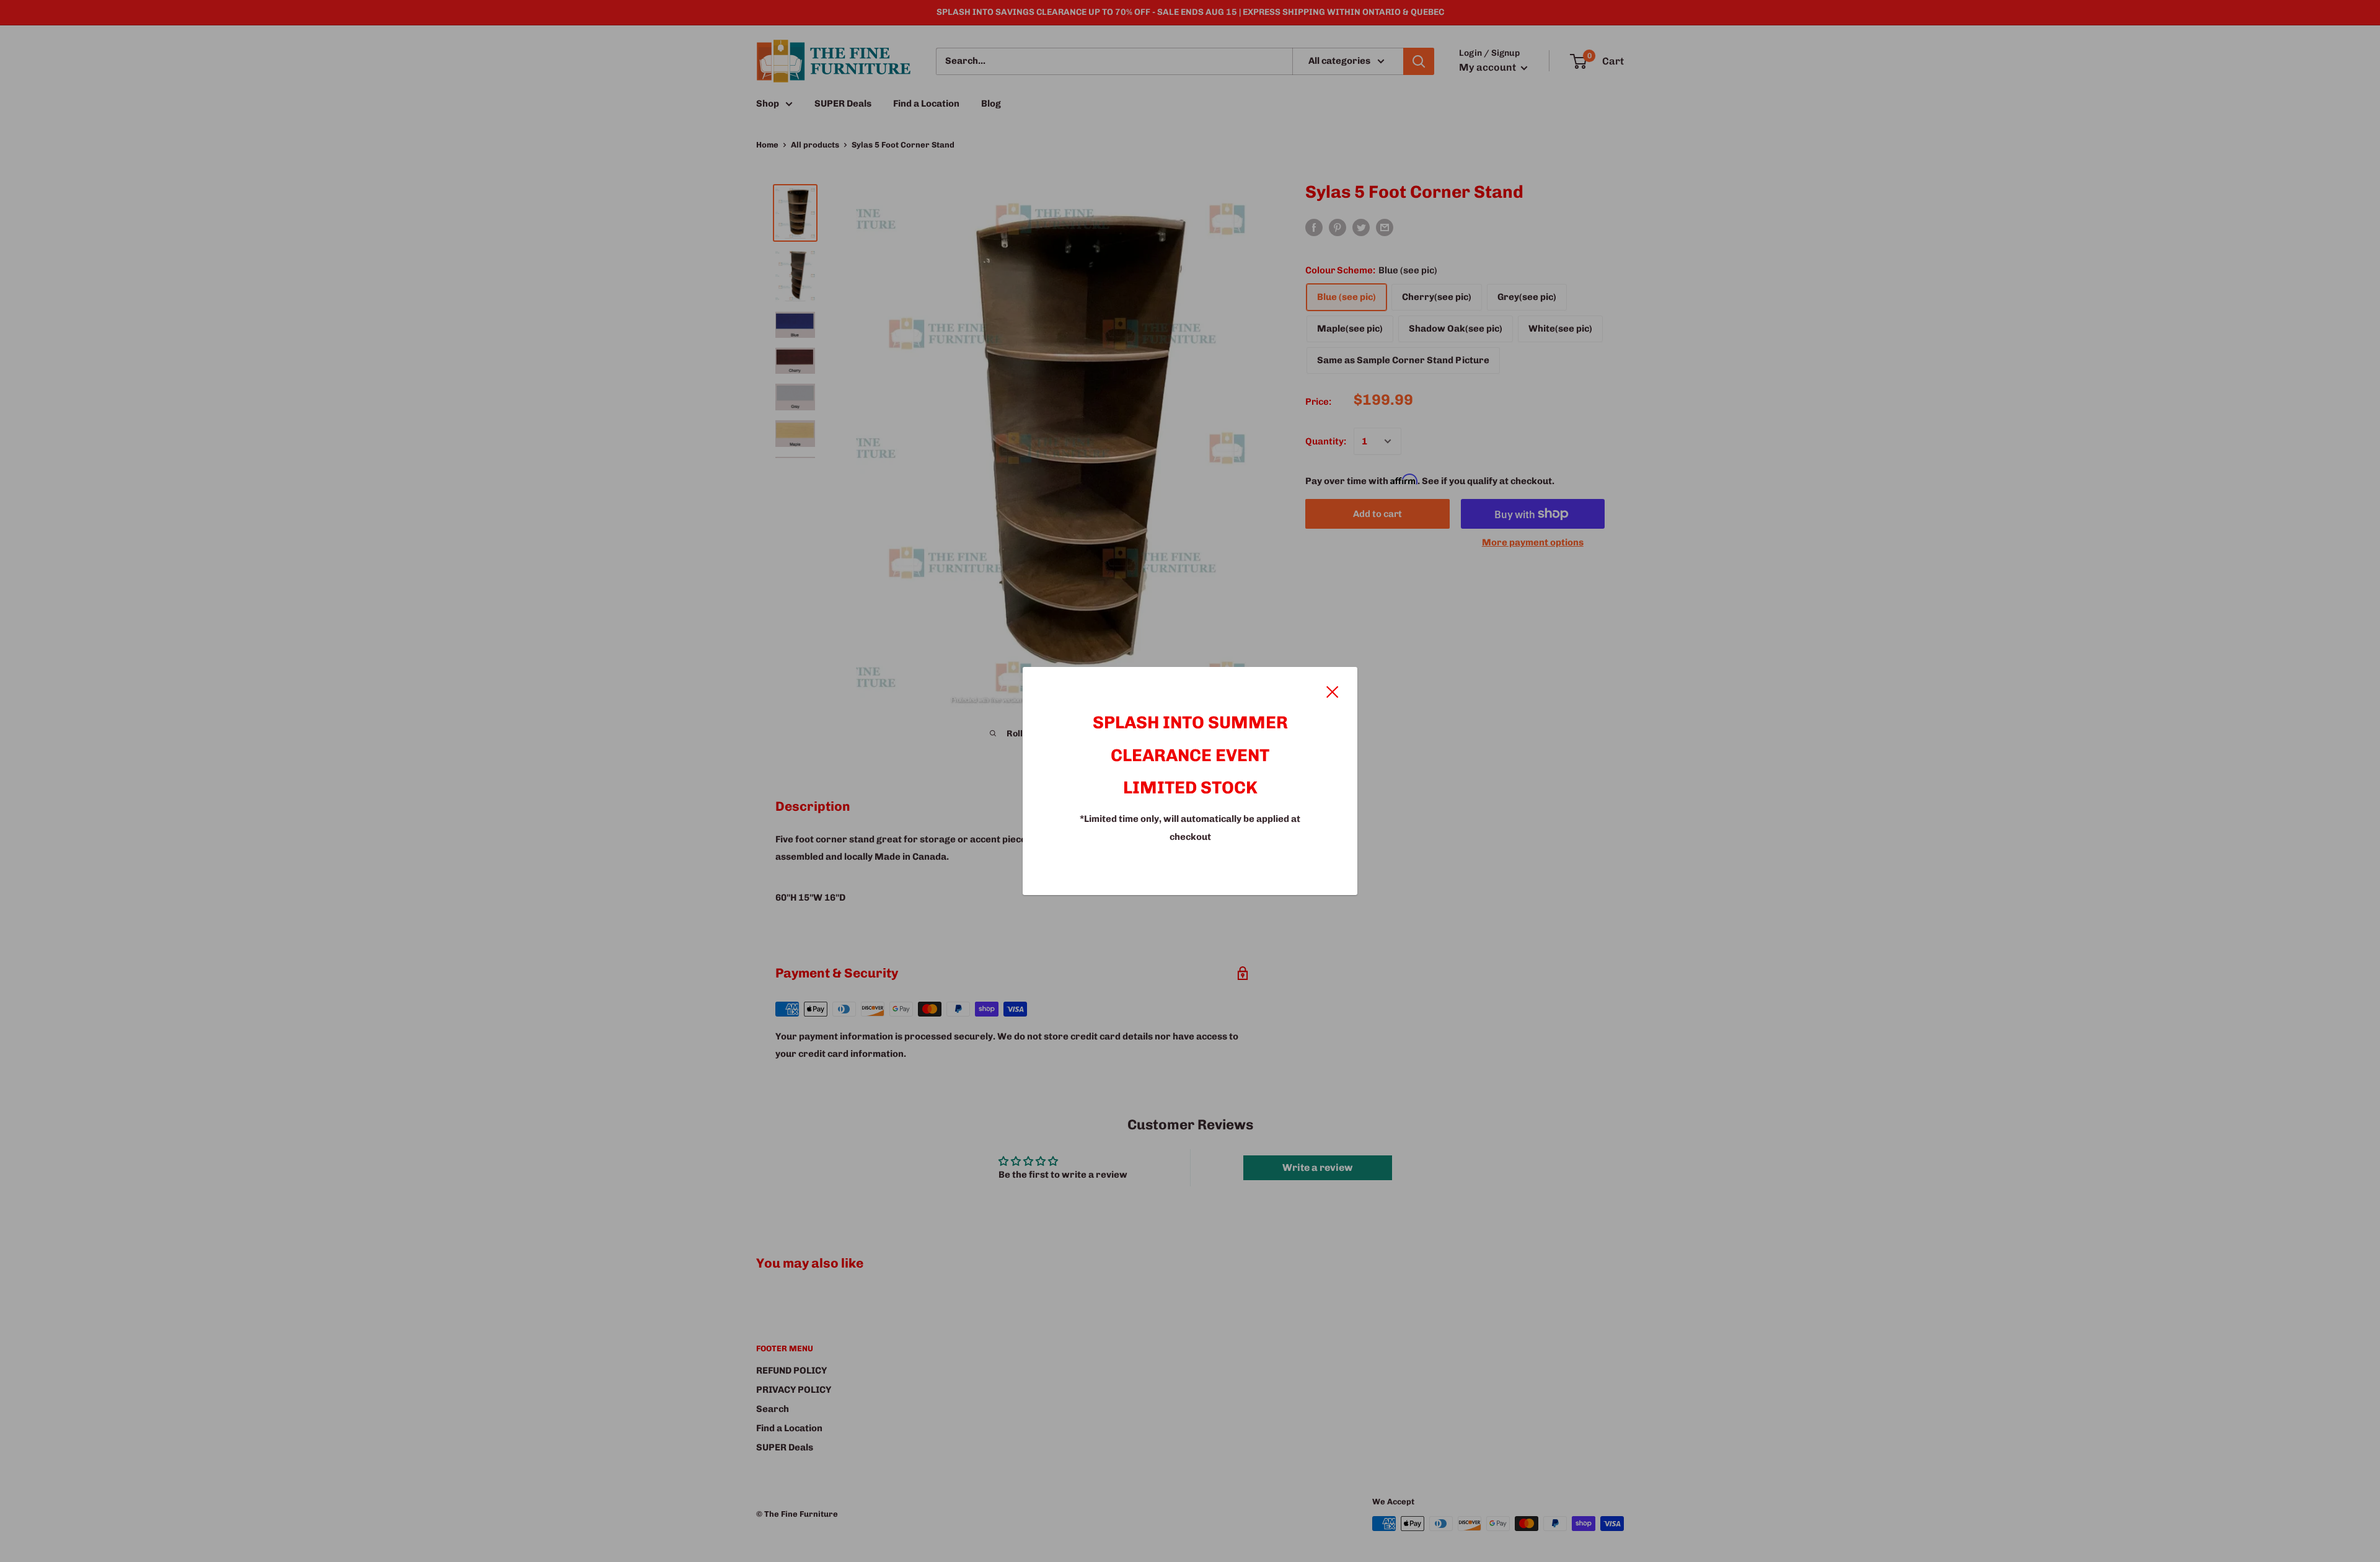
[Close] (1333, 691)
